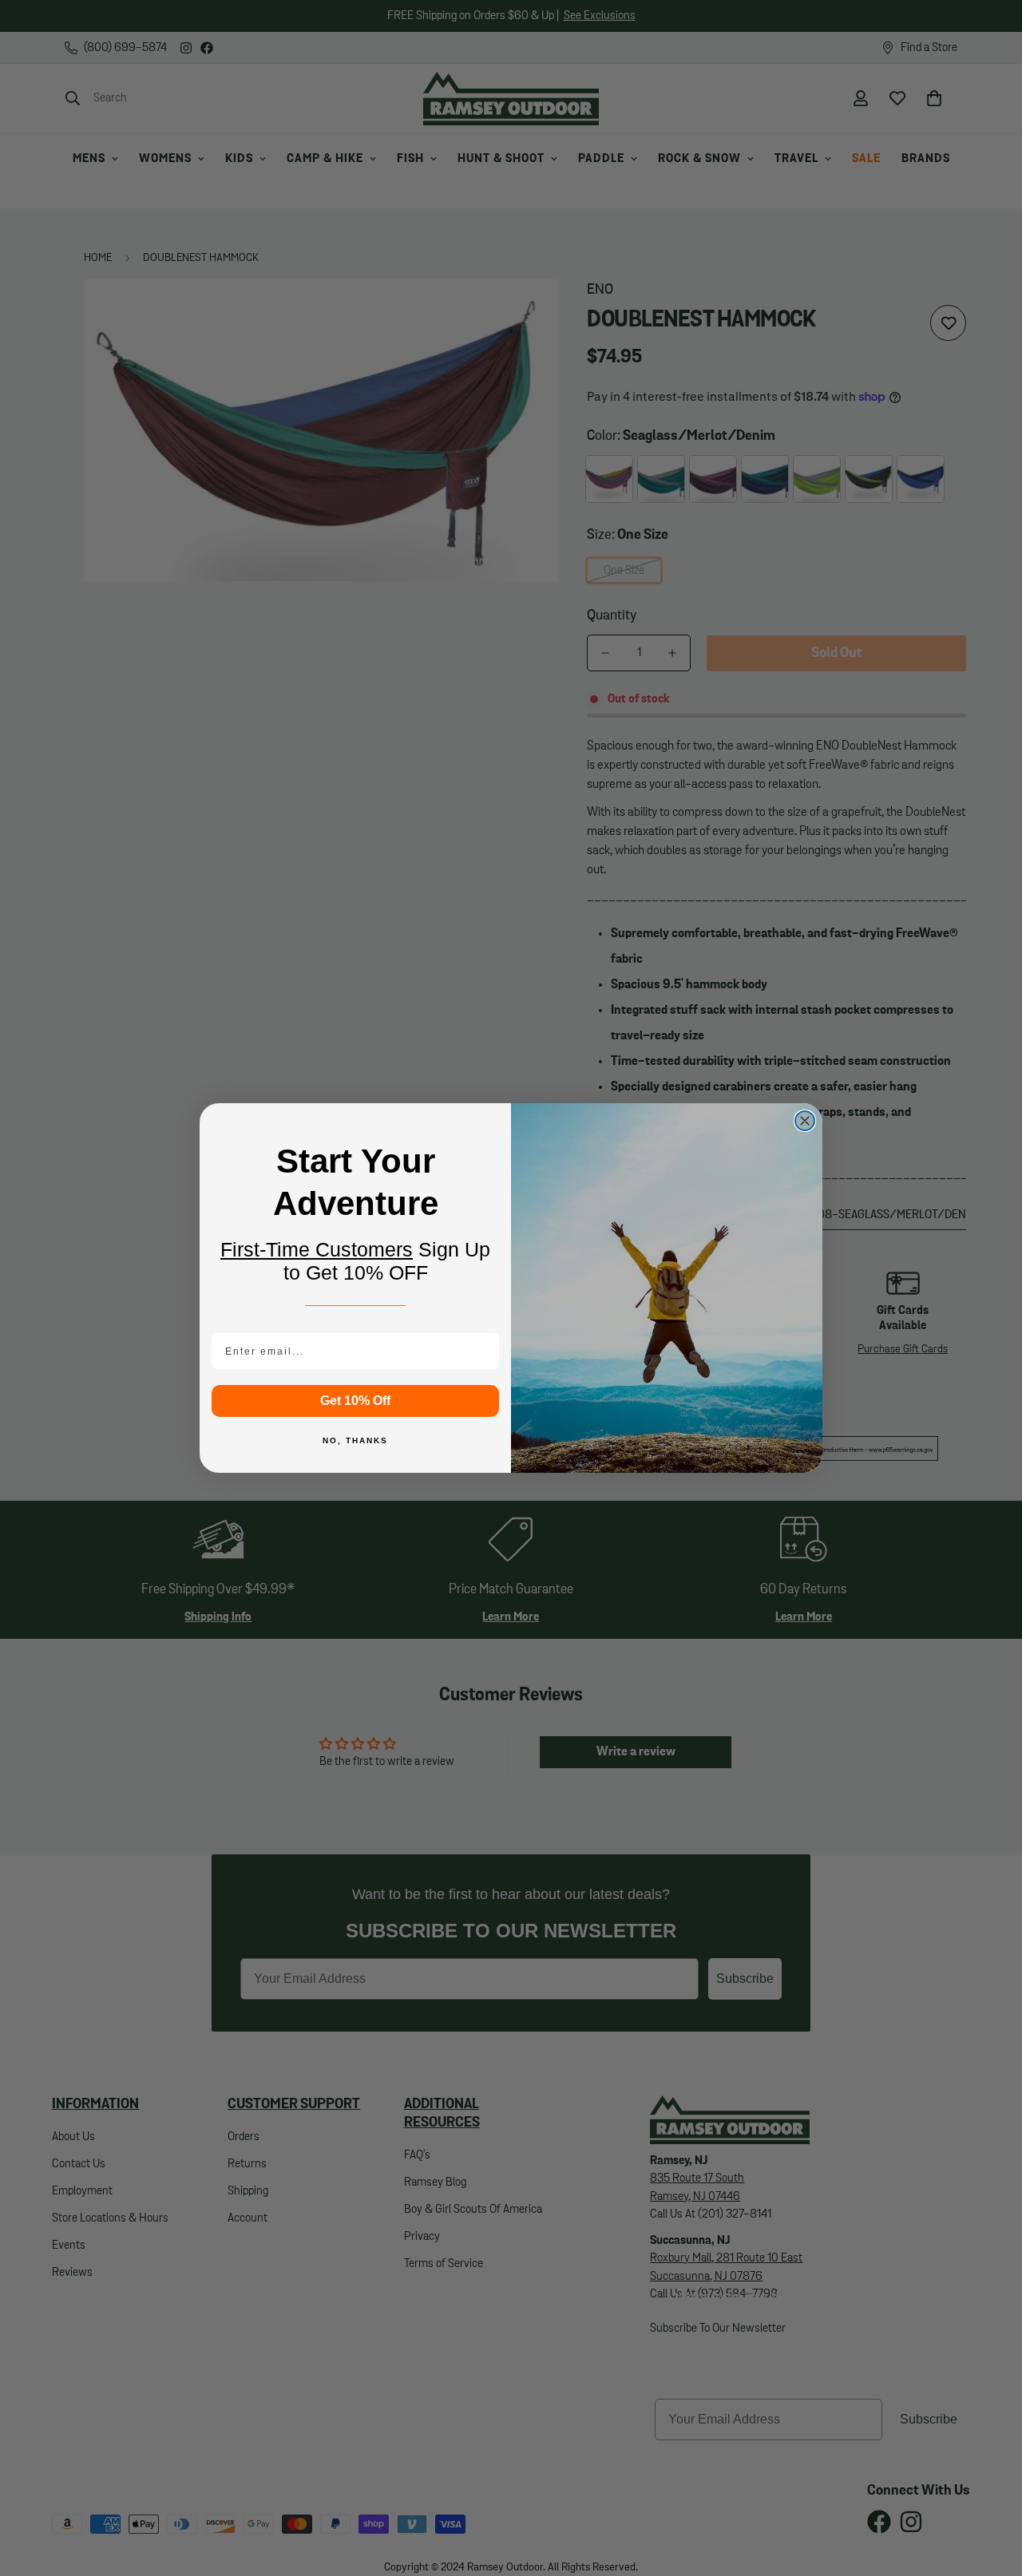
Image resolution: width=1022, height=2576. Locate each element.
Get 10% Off (355, 1401)
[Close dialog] (805, 1121)
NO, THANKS (355, 1440)
